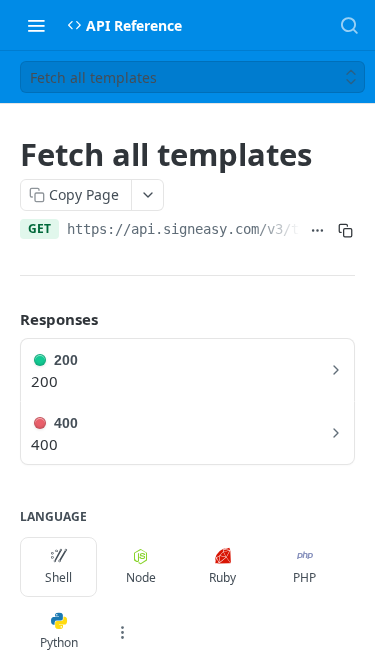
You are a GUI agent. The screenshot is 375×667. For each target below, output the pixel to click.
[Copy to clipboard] (345, 231)
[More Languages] (122, 632)
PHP (304, 577)
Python (59, 642)
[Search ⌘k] (349, 25)
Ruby (222, 577)
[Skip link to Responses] (6, 319)
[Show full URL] (317, 231)
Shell (58, 577)
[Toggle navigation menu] (36, 25)
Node (141, 577)
